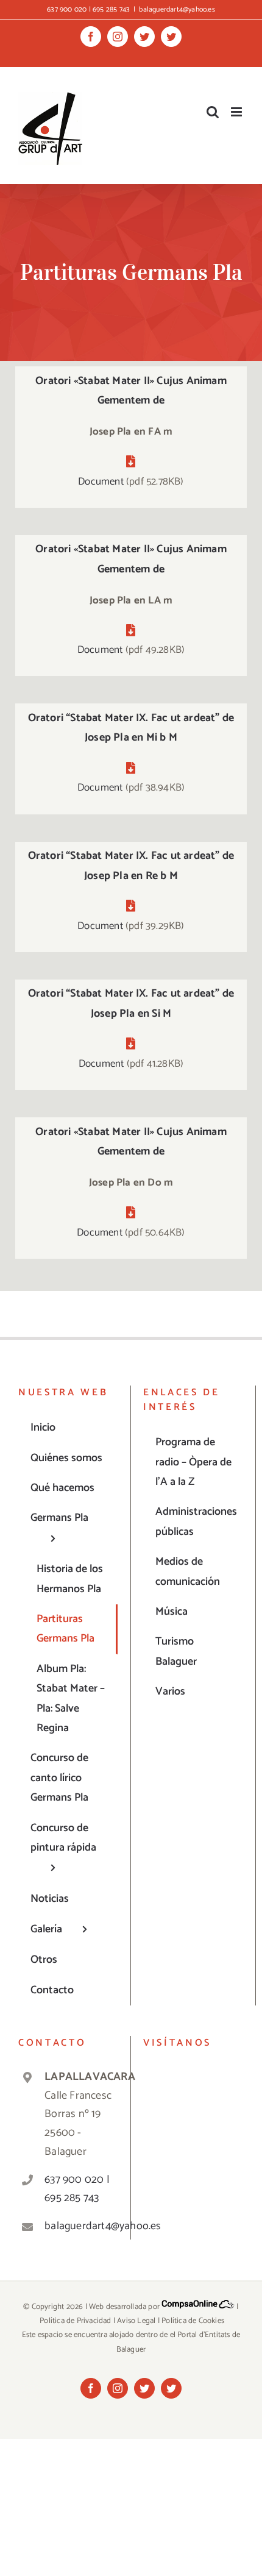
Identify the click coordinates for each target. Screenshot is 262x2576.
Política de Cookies (193, 2321)
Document (101, 482)
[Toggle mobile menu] (237, 112)
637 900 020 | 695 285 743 (77, 2189)
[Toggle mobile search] (213, 112)
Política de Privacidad (75, 2321)
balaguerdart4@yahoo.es (177, 9)
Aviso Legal (136, 2321)
